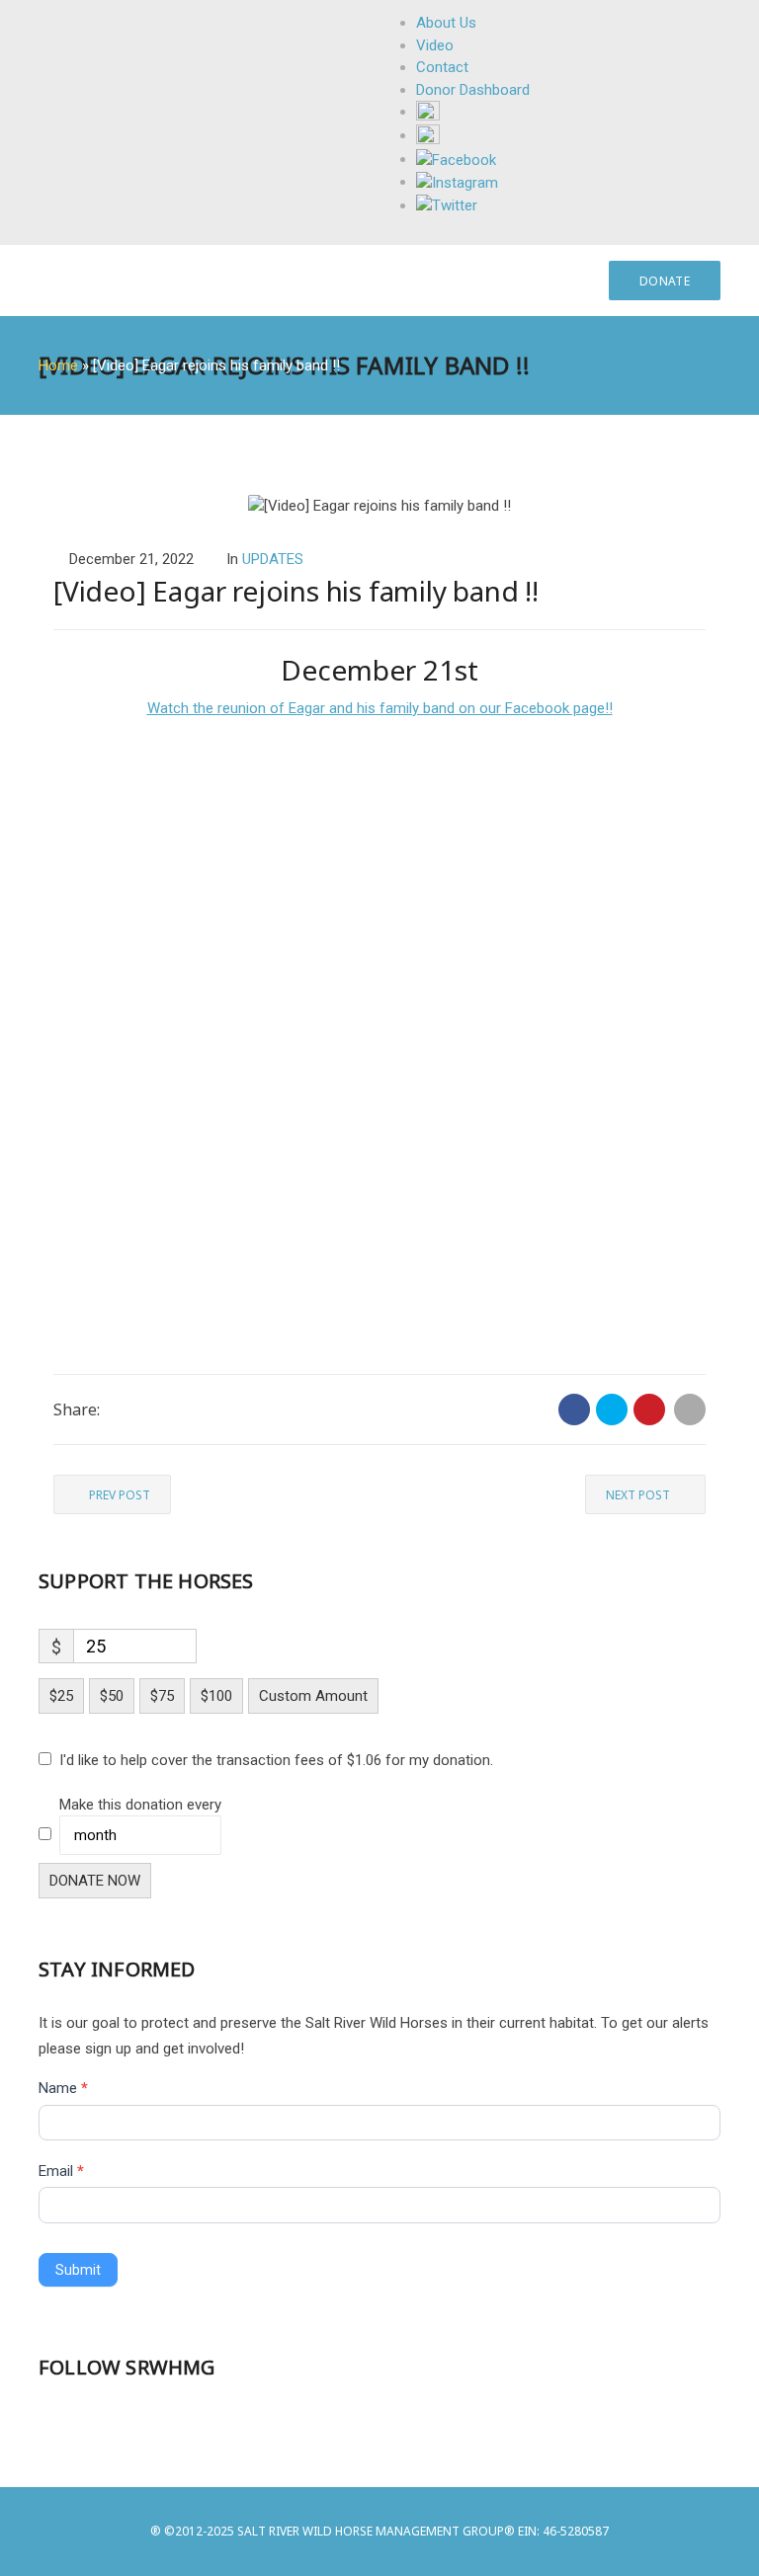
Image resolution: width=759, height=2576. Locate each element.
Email (61, 2171)
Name (63, 2088)
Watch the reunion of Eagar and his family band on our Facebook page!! (380, 708)
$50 (112, 1696)
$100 (216, 1696)
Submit (78, 2270)
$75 (162, 1696)
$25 (61, 1696)
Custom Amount (313, 1696)
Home (58, 365)
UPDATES (273, 559)
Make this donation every (140, 1805)
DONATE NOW (95, 1881)
